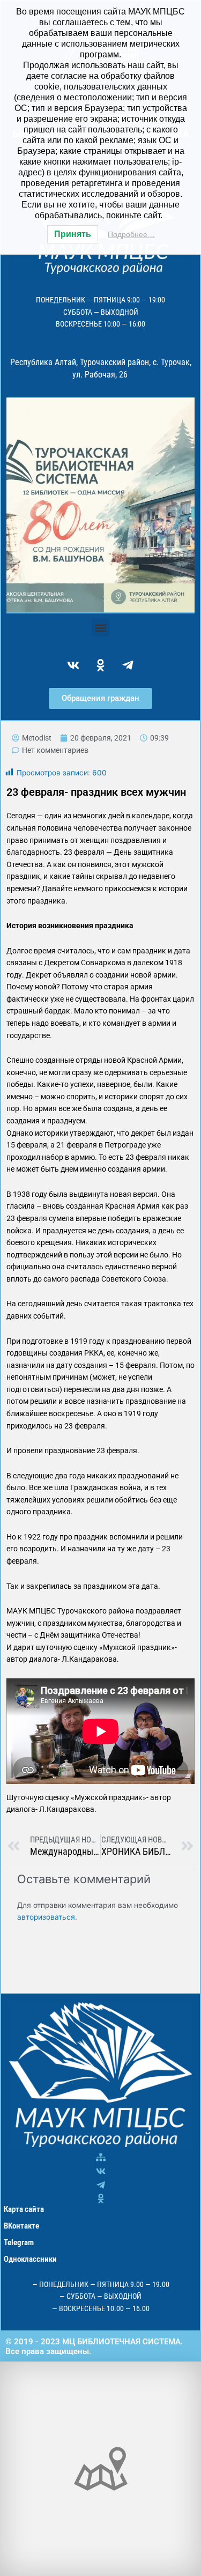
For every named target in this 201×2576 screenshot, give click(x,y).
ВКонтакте (21, 2226)
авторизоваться (46, 1917)
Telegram (19, 2242)
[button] (100, 628)
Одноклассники (30, 2259)
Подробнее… (131, 234)
